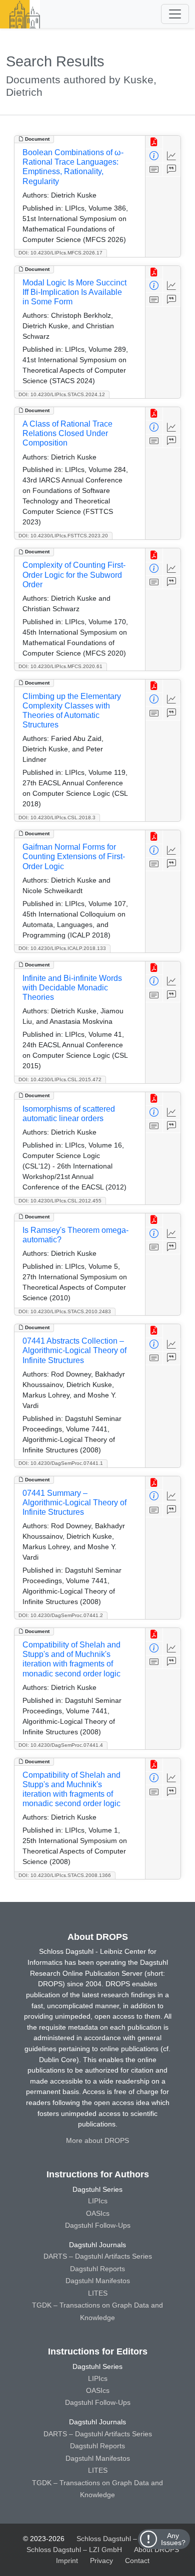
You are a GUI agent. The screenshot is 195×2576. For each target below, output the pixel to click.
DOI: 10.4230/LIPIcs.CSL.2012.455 (60, 1201)
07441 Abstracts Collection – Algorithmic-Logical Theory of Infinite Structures (74, 1350)
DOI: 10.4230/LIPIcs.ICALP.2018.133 (62, 948)
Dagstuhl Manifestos (98, 2281)
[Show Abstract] (154, 170)
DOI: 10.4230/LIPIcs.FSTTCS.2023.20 (63, 536)
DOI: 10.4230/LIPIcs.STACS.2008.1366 (65, 1875)
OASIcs (98, 2213)
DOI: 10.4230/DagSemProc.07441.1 (61, 1463)
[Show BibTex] (172, 170)
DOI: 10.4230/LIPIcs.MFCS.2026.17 (60, 253)
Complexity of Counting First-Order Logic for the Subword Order (74, 575)
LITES (98, 2293)
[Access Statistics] (172, 156)
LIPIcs (98, 2201)
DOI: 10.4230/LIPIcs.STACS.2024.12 (62, 394)
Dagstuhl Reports (97, 2269)
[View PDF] (154, 142)
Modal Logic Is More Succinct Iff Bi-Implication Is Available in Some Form (74, 292)
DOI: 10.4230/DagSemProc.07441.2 (61, 1615)
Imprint (67, 2561)
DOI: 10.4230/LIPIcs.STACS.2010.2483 (65, 1311)
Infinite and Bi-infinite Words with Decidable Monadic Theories (72, 988)
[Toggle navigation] (175, 14)
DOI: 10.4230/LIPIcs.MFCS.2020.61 (60, 666)
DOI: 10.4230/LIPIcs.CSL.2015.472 (60, 1079)
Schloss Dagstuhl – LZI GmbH (124, 2539)
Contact (137, 2561)
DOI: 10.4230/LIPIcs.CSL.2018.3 (57, 818)
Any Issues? (173, 2539)
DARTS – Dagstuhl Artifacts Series (98, 2256)
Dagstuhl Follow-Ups (98, 2225)
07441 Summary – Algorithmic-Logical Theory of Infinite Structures (74, 1503)
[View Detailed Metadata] (154, 156)
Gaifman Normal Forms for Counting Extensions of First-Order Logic (74, 856)
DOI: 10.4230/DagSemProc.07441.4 (61, 1745)
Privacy (101, 2561)
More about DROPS (97, 2140)
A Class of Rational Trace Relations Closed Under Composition (67, 433)
